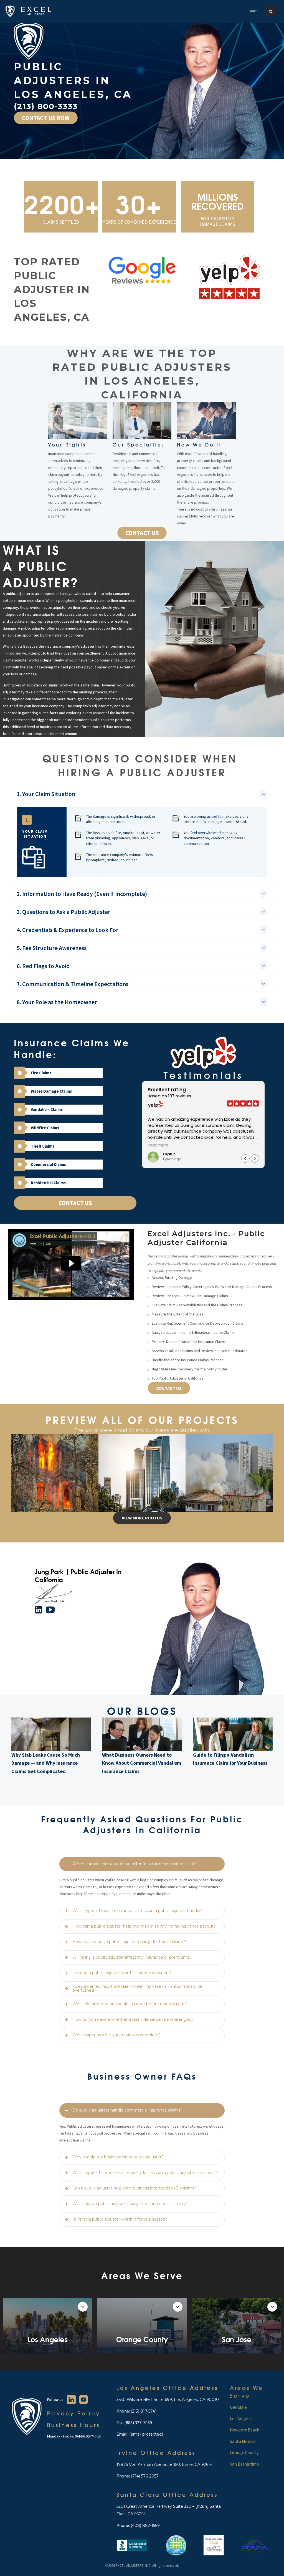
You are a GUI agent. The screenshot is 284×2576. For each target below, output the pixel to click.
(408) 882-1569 (145, 2526)
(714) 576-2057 (144, 2476)
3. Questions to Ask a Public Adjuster (64, 912)
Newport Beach (245, 2430)
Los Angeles (241, 2418)
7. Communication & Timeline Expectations (73, 984)
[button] (255, 1158)
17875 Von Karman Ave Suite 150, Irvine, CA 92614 (164, 2464)
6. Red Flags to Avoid (43, 966)
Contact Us (75, 1203)
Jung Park (44, 1244)
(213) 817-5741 (144, 2411)
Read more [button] (158, 1145)
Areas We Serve (247, 2392)
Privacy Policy (74, 2413)
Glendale (238, 2407)
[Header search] (271, 12)
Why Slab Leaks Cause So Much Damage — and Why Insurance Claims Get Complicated (46, 1763)
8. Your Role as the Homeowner (57, 1002)
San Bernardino (244, 2464)
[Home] (28, 16)
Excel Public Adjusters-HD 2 (62, 1236)
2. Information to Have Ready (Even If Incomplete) (82, 894)
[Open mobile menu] (255, 11)
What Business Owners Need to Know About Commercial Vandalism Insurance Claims (142, 1763)
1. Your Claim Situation (46, 794)
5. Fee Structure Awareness (52, 948)
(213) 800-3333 (46, 106)
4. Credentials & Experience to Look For (68, 930)
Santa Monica (243, 2441)
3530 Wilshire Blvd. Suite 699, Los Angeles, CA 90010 (168, 2400)
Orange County (244, 2453)
